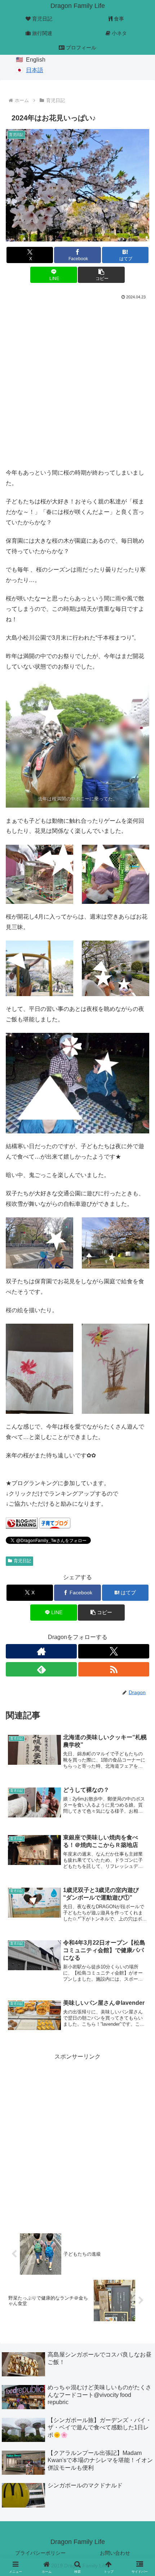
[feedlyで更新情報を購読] (41, 1669)
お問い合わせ (115, 2553)
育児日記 (22, 1561)
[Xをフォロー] (114, 1651)
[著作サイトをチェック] (41, 1651)
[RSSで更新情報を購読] (114, 1669)
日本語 (35, 70)
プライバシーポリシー (40, 2553)
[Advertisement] (77, 382)
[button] (101, 275)
